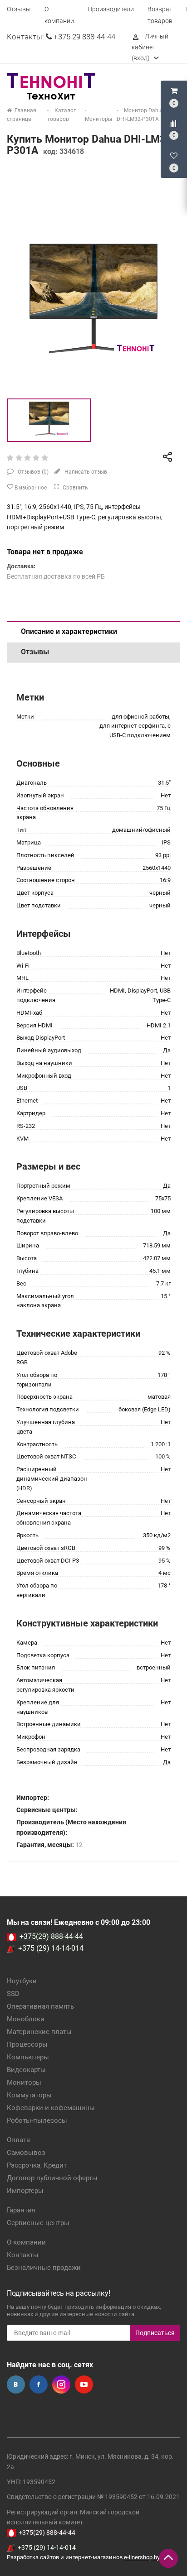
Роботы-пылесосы (37, 2120)
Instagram (61, 2384)
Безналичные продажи (44, 2268)
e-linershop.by (142, 2557)
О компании (26, 2242)
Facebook (39, 2384)
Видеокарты (26, 2070)
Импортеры (25, 2191)
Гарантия (21, 2210)
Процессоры (27, 2044)
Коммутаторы (29, 2095)
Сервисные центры (38, 2223)
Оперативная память (40, 2006)
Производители (111, 9)
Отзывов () (32, 472)
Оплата (18, 2140)
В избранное (30, 488)
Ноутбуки (22, 1981)
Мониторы (24, 2082)
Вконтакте (16, 2384)
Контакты (23, 2255)
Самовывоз (26, 2153)
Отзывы (19, 9)
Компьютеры (28, 2057)
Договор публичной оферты (52, 2178)
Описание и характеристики (69, 631)
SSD (13, 1994)
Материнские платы (39, 2032)
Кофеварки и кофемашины (51, 2108)
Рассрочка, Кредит (37, 2165)
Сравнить (75, 488)
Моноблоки (26, 2019)
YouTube (84, 2384)
